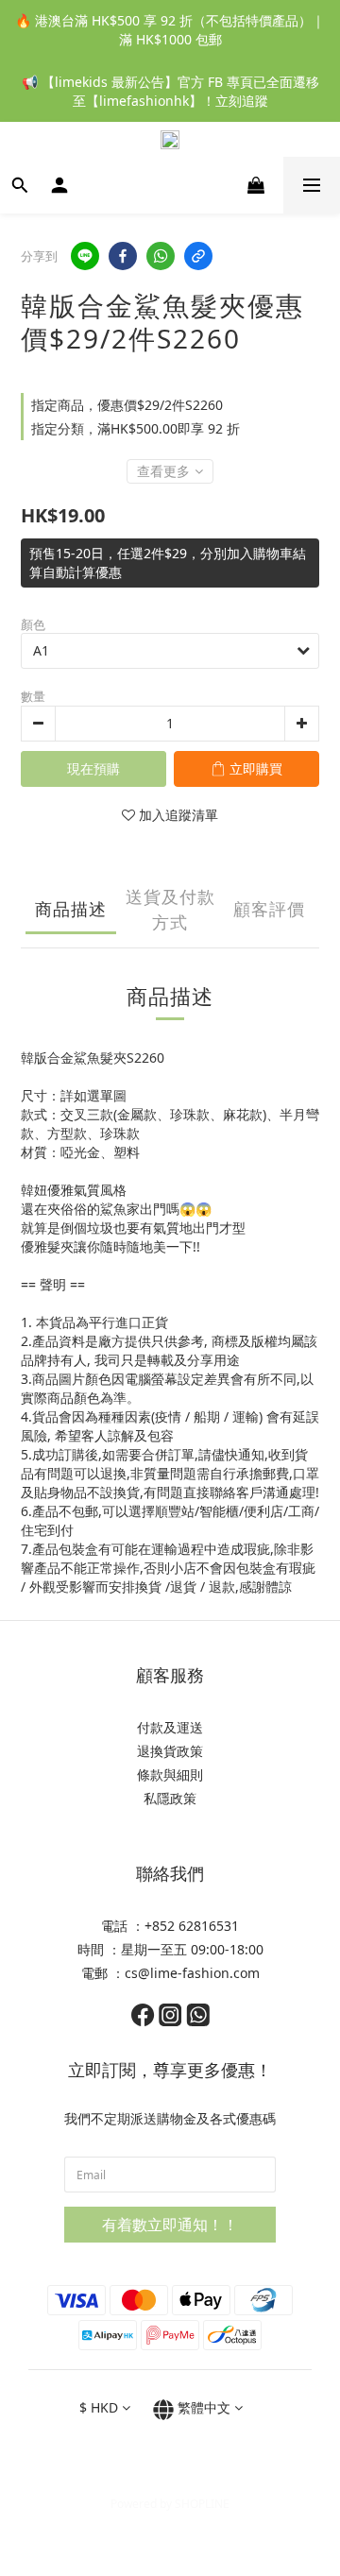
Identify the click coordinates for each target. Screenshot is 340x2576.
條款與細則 (170, 1774)
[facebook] (123, 256)
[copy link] (198, 256)
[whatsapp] (161, 256)
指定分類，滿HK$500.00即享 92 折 (136, 428)
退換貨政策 (170, 1751)
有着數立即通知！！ (170, 2225)
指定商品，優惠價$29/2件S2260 (127, 405)
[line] (85, 256)
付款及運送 (170, 1727)
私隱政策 (170, 1798)
